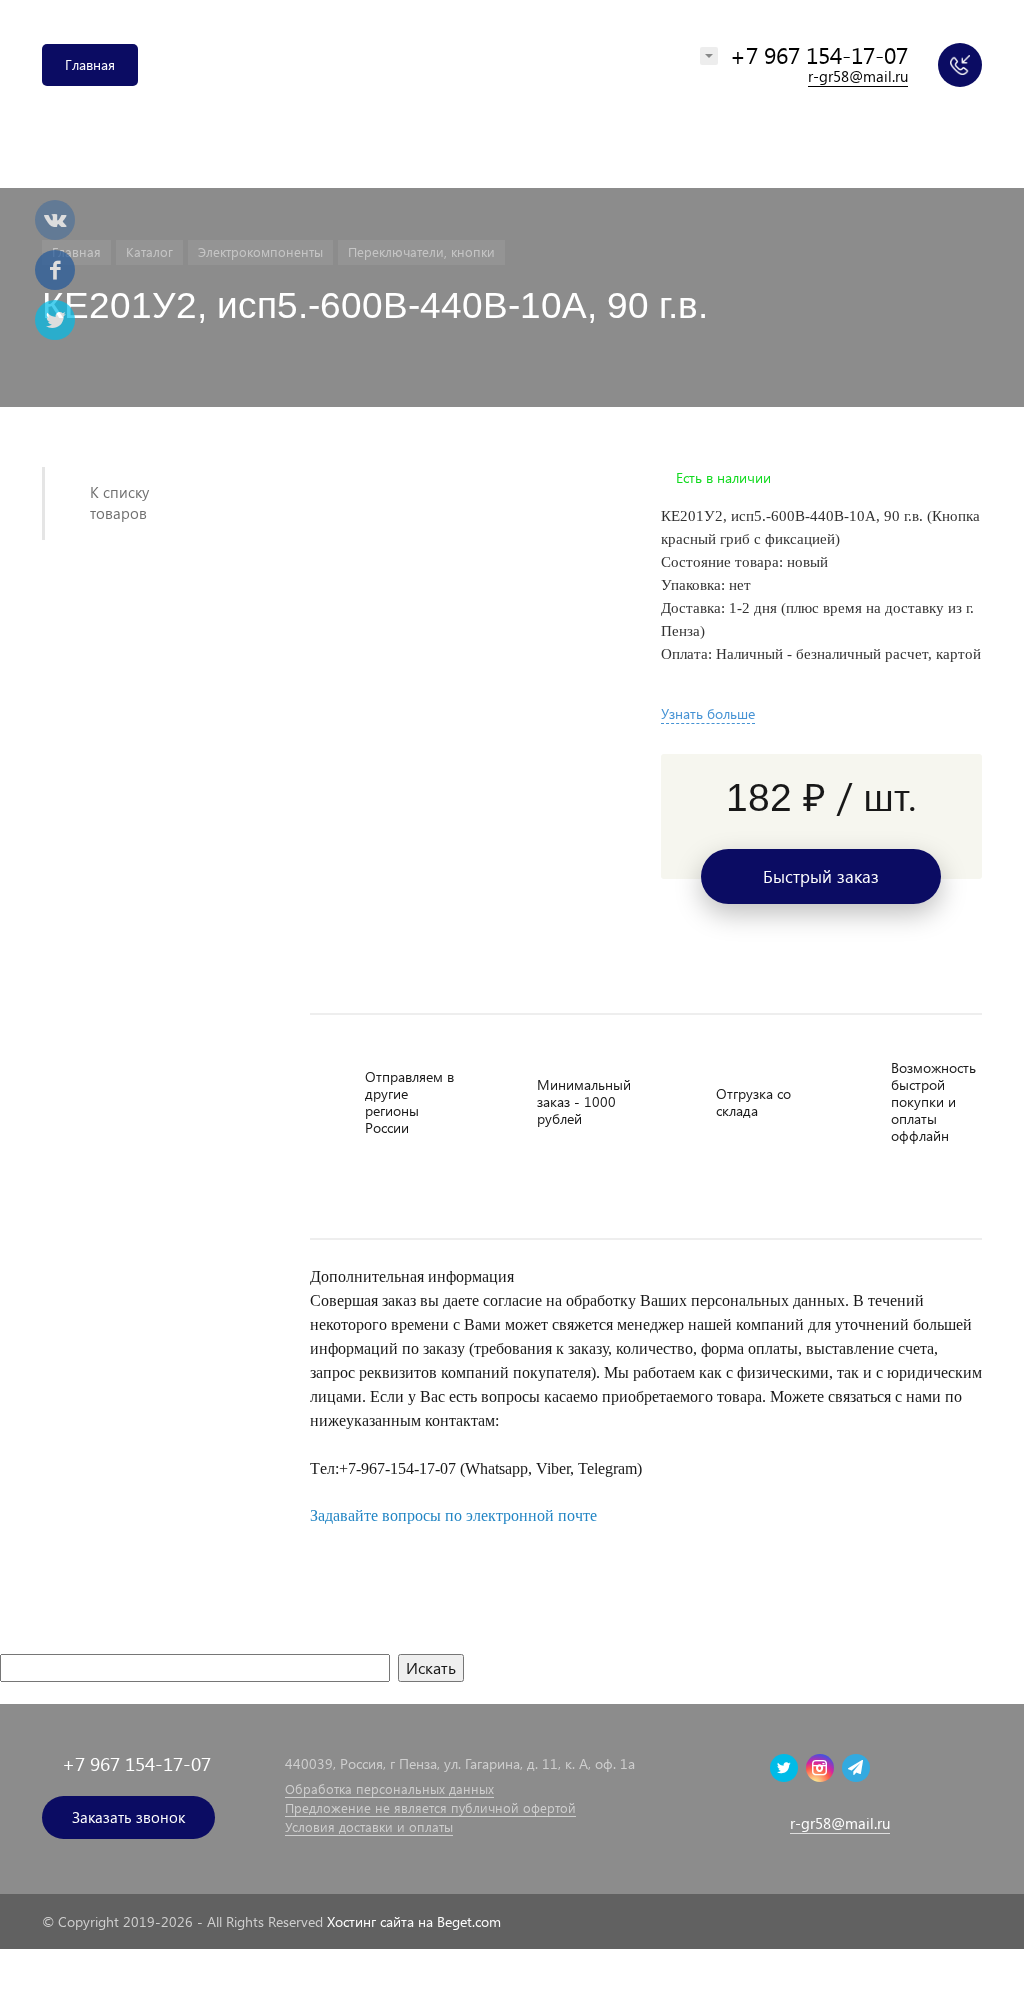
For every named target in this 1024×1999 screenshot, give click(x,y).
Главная (90, 64)
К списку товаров (119, 502)
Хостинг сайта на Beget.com (414, 1921)
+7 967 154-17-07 (819, 54)
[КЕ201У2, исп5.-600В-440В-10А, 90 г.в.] (460, 478)
